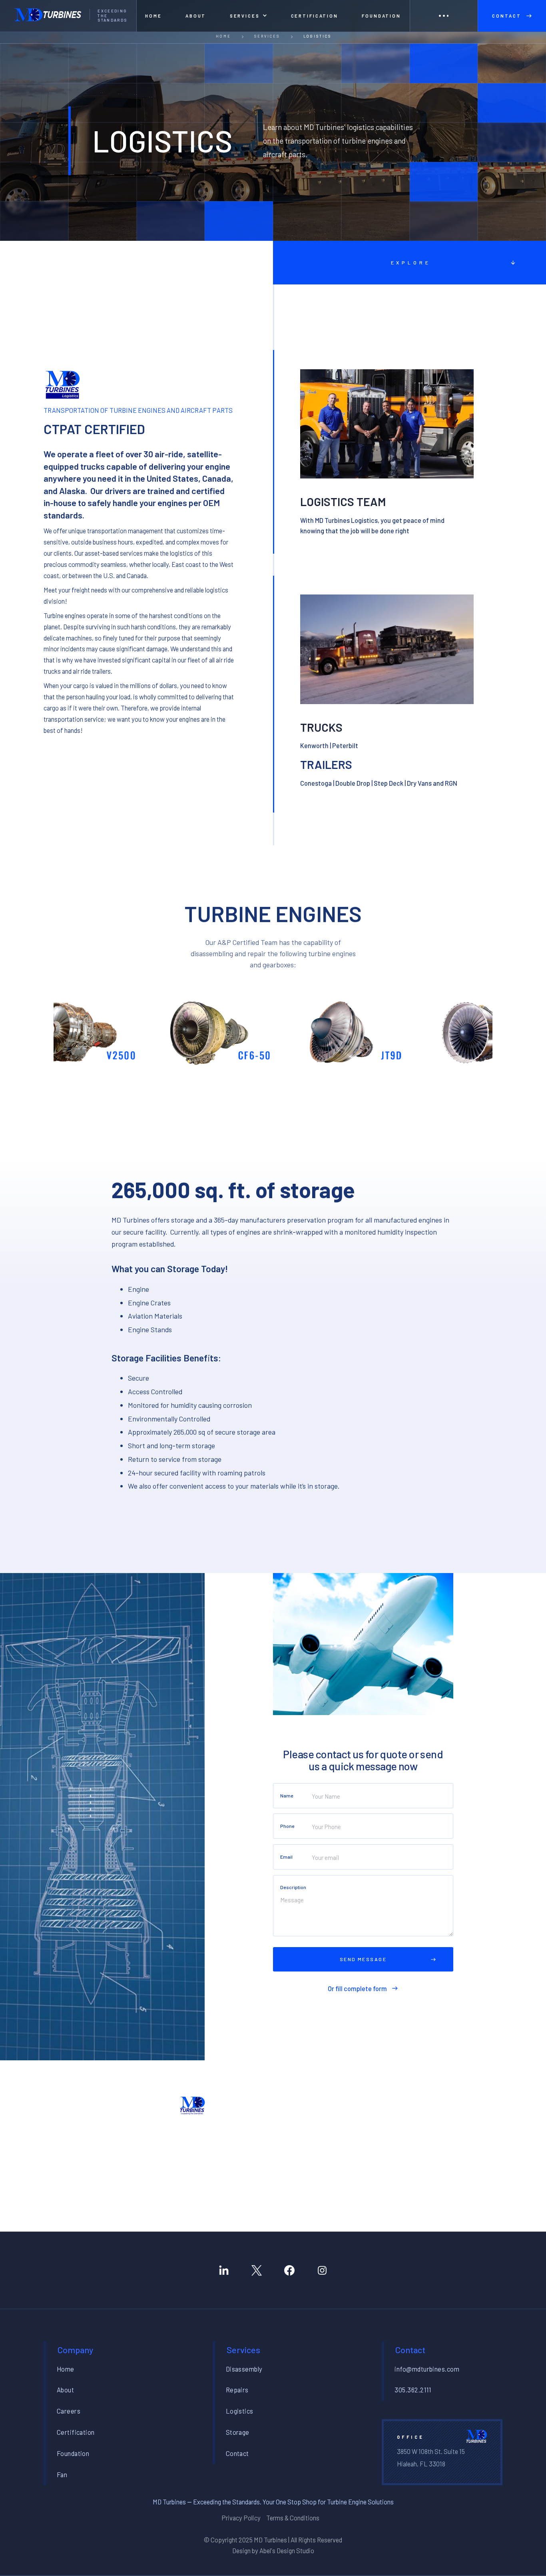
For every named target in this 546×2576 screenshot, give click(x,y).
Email (286, 1857)
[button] (248, 16)
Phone (287, 1826)
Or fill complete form (357, 1989)
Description (293, 1887)
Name (287, 1795)
